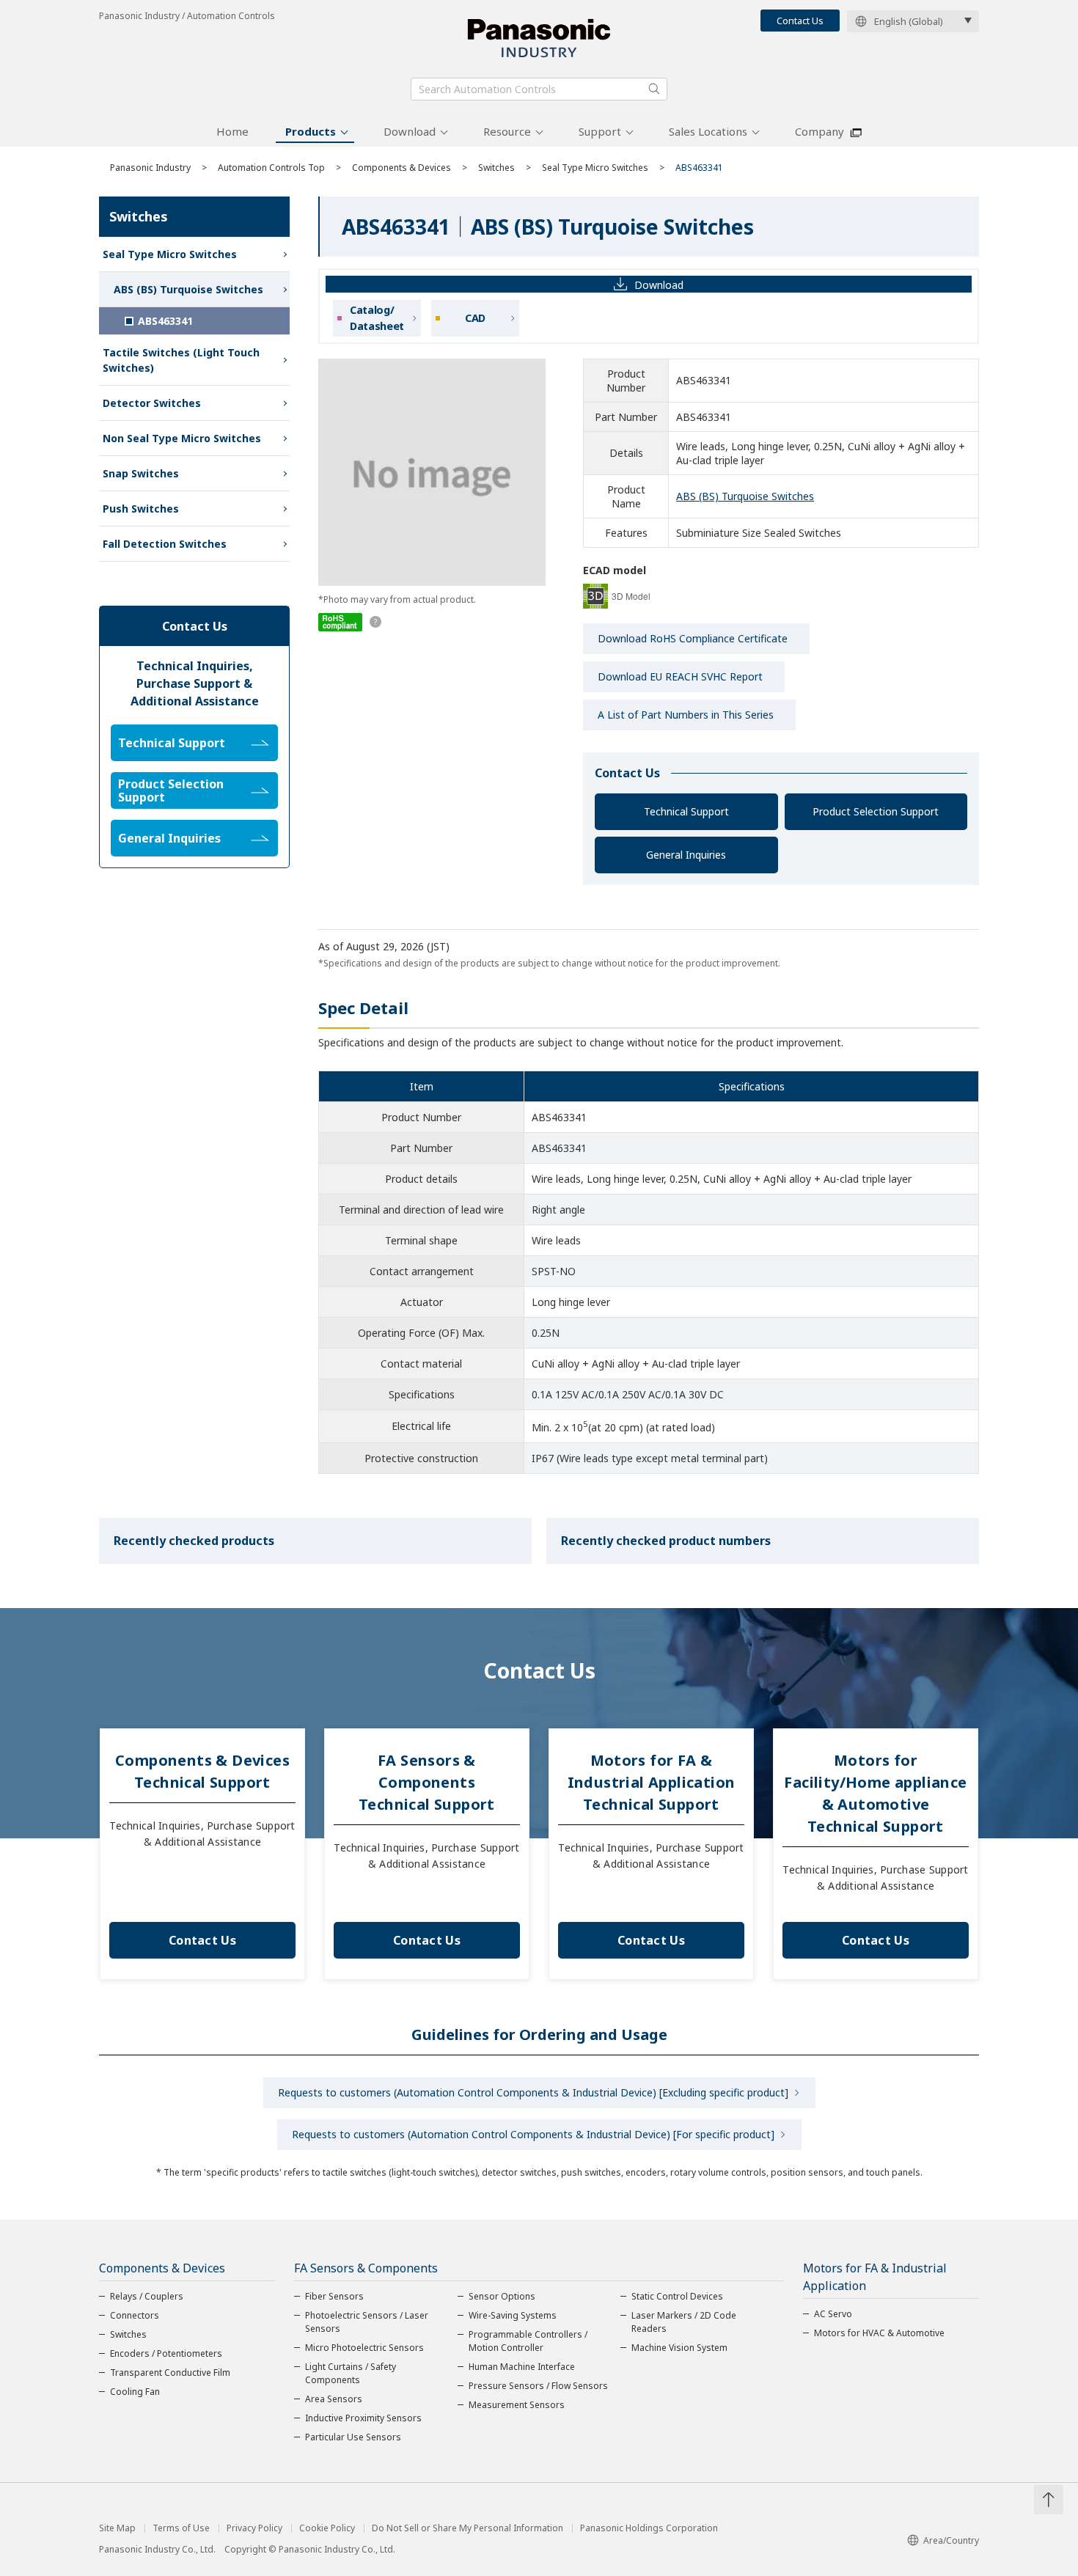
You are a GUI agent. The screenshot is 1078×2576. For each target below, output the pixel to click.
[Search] (654, 89)
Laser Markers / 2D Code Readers (684, 2322)
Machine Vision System (679, 2348)
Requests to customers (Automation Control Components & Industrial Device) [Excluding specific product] (533, 2092)
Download (410, 131)
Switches (496, 168)
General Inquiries (686, 855)
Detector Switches (152, 403)
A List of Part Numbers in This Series (686, 715)
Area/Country (951, 2540)
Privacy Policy (254, 2528)
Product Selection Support (876, 811)
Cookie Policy (327, 2528)
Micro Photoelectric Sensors (364, 2348)
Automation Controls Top (271, 168)
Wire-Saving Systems (513, 2315)
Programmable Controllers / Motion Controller (528, 2341)
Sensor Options (502, 2296)
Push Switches (141, 509)
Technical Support (686, 811)
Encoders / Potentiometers (166, 2353)
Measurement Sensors (517, 2405)
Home (232, 131)
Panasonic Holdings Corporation (649, 2528)
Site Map (117, 2528)
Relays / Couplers (147, 2296)
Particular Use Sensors (353, 2437)
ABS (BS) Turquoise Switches (745, 496)
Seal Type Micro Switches (595, 168)
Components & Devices (401, 168)
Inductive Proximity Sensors (363, 2418)
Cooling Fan (135, 2392)
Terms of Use (181, 2528)
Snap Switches (141, 473)
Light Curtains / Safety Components (351, 2373)
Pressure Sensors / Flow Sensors (538, 2386)
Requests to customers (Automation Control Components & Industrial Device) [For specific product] (533, 2134)
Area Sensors (334, 2399)
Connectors (135, 2315)
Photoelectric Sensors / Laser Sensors (367, 2322)
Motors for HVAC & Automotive (879, 2333)
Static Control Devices (677, 2296)
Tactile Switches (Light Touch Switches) (181, 360)
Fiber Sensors (334, 2296)
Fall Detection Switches (165, 544)
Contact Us (800, 21)
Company (819, 131)
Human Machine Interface (522, 2367)
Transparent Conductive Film (170, 2373)
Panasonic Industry (150, 168)
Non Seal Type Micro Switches (182, 438)
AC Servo (833, 2314)
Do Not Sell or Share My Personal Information (467, 2528)
